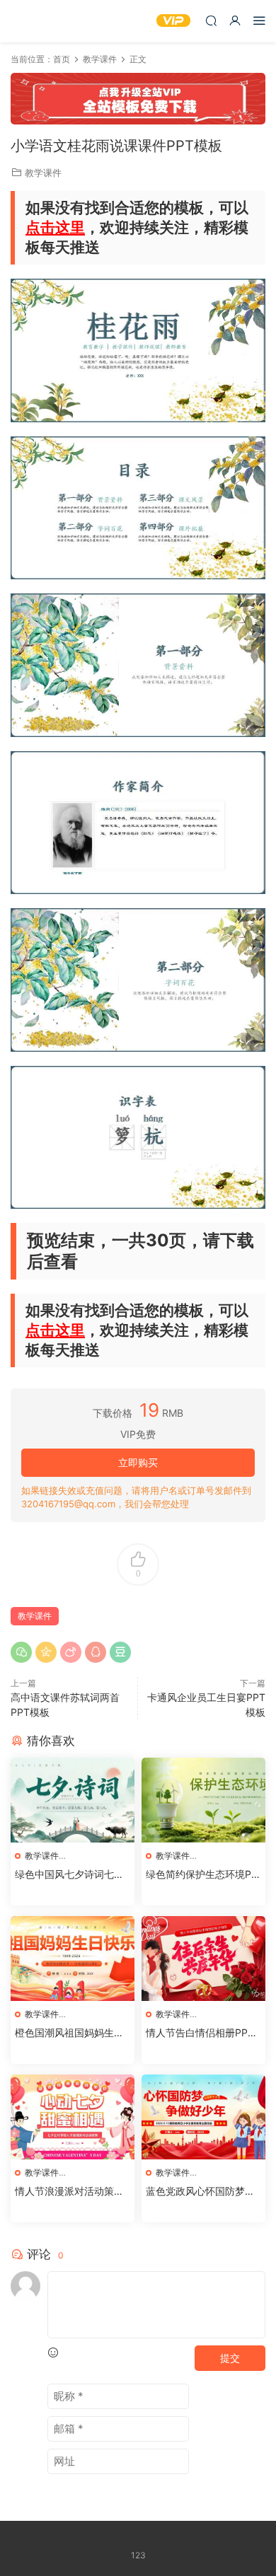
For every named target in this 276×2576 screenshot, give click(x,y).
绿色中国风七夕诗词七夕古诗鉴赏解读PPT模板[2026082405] (72, 1875)
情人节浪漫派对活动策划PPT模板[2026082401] (73, 2192)
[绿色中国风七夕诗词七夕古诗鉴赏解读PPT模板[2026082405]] (73, 1800)
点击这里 (55, 227)
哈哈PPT (32, 21)
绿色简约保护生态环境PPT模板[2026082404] (202, 1875)
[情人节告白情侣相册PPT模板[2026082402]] (203, 1959)
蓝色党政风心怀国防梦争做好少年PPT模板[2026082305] (202, 2192)
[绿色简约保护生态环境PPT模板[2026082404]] (203, 1800)
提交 (230, 2358)
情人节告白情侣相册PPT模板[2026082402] (200, 2033)
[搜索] (211, 20)
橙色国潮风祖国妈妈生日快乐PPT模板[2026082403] (70, 2033)
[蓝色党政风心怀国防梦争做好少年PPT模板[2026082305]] (203, 2117)
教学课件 (43, 173)
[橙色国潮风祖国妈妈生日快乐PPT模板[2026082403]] (73, 1959)
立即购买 (138, 1462)
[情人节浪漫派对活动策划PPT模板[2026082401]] (73, 2117)
